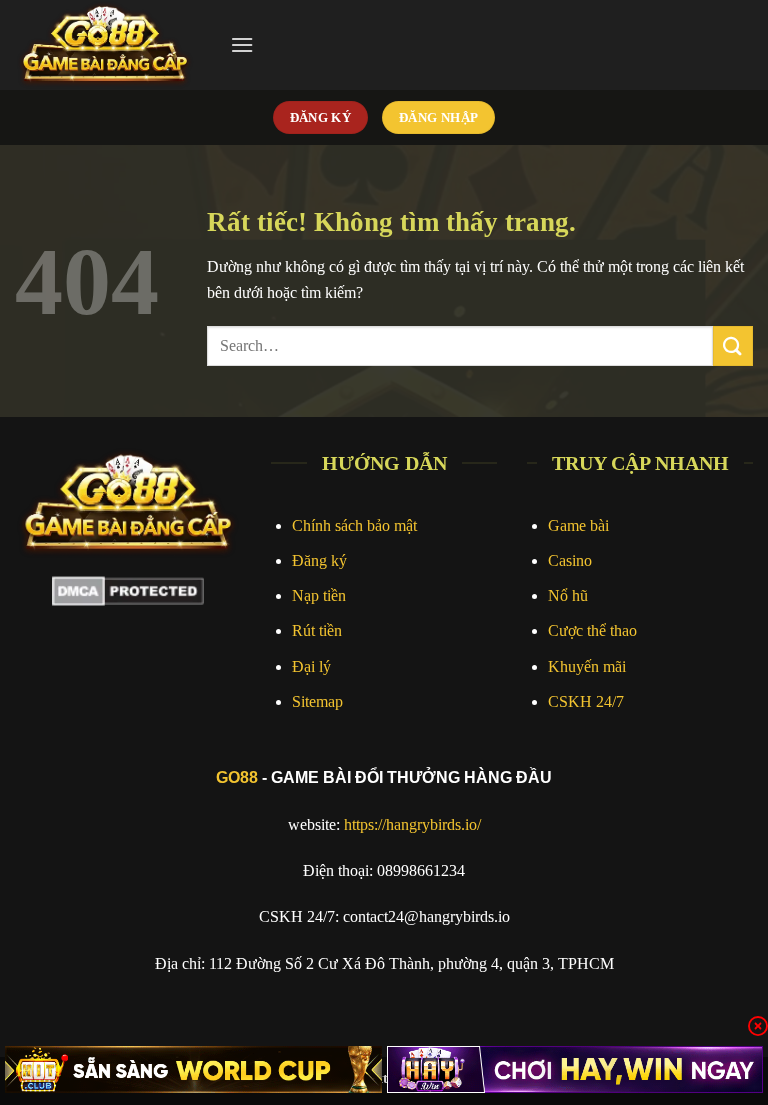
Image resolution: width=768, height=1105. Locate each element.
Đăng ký (319, 560)
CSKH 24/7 (586, 701)
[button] (242, 44)
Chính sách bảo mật (354, 525)
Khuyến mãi (587, 666)
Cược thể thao (592, 630)
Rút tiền (317, 630)
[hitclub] (193, 1069)
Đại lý (311, 666)
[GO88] (115, 45)
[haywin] (575, 1069)
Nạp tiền (319, 595)
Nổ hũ (568, 595)
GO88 (237, 777)
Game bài (578, 525)
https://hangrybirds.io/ (412, 824)
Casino (570, 560)
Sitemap (317, 701)
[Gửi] (733, 345)
